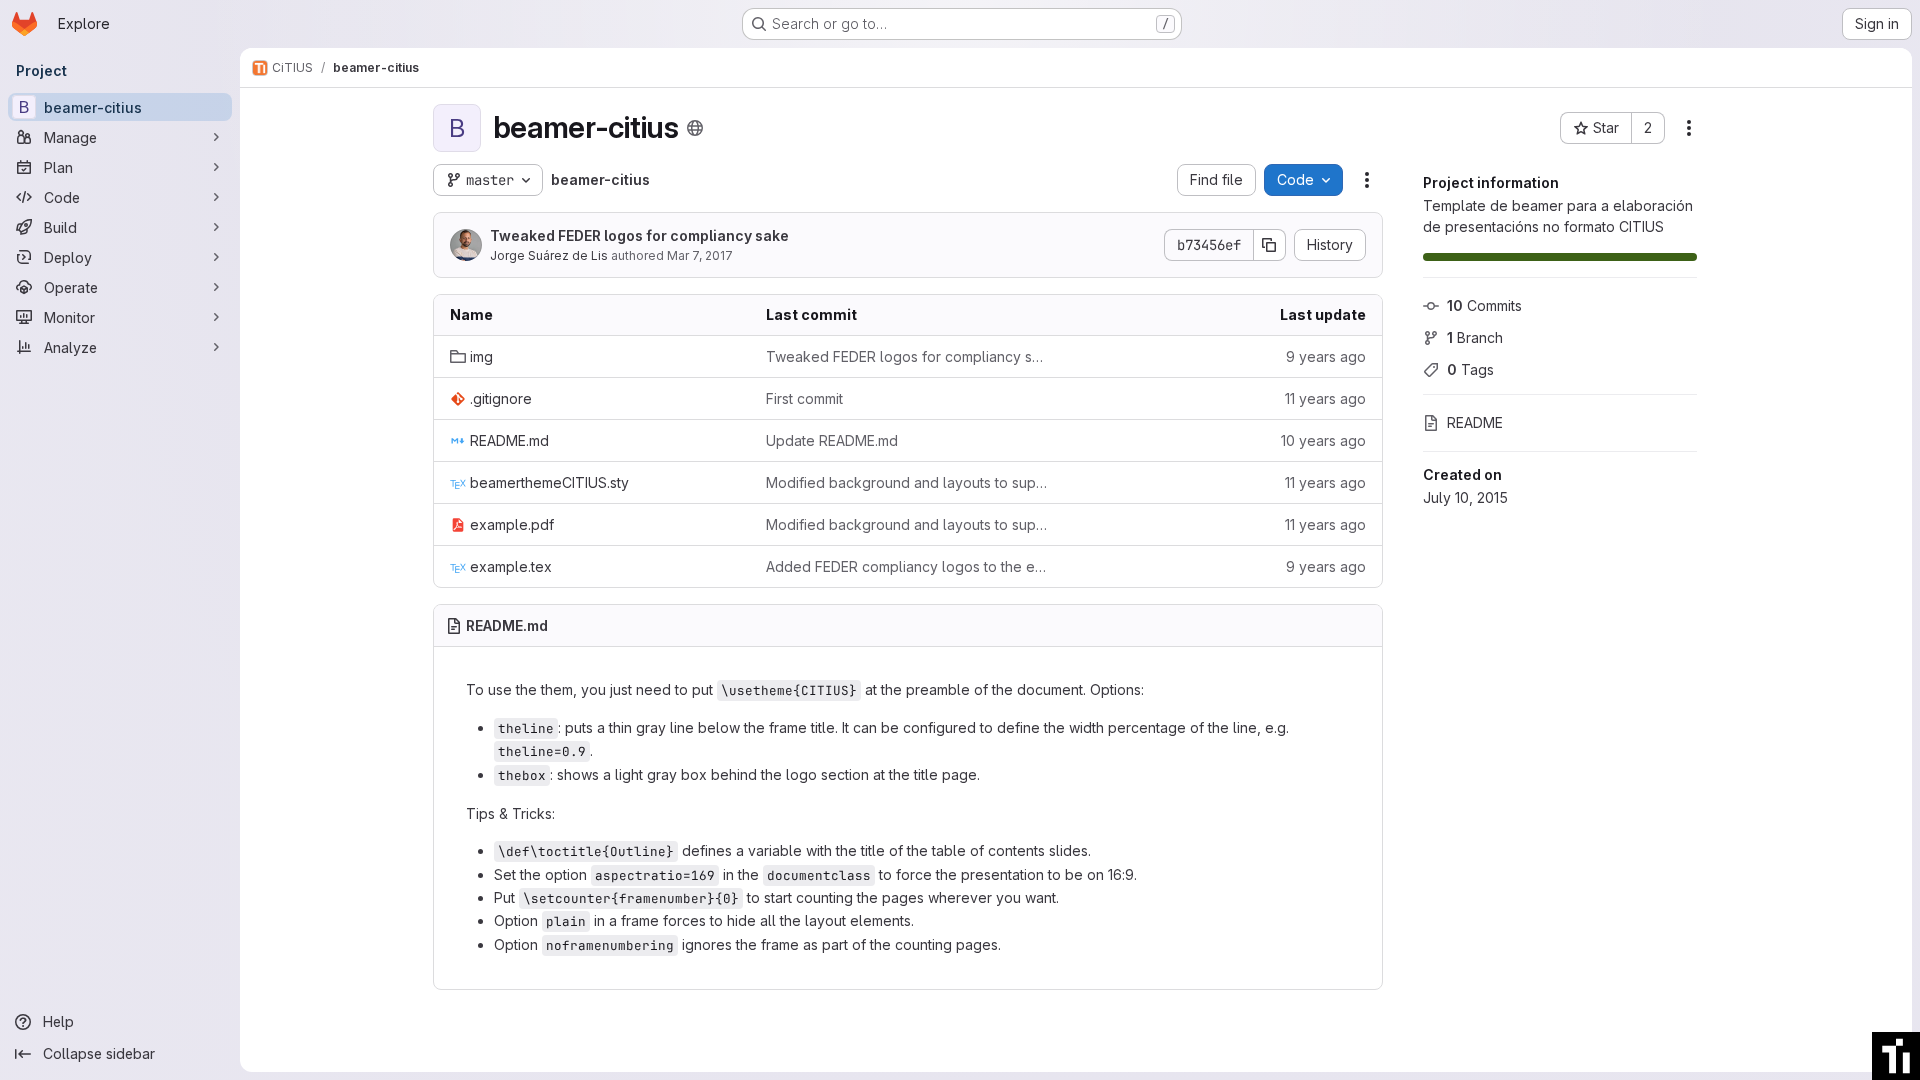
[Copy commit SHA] (1270, 245)
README (1475, 422)
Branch (1475, 337)
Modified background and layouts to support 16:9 (908, 482)
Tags (1470, 369)
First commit (804, 398)
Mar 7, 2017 (700, 255)
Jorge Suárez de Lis (549, 255)
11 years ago (1325, 398)
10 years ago (1323, 440)
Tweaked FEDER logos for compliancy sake (639, 235)
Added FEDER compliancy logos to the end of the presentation (908, 566)
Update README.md (832, 440)
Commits (1484, 305)
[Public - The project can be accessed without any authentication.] (695, 128)
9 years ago (1326, 356)
